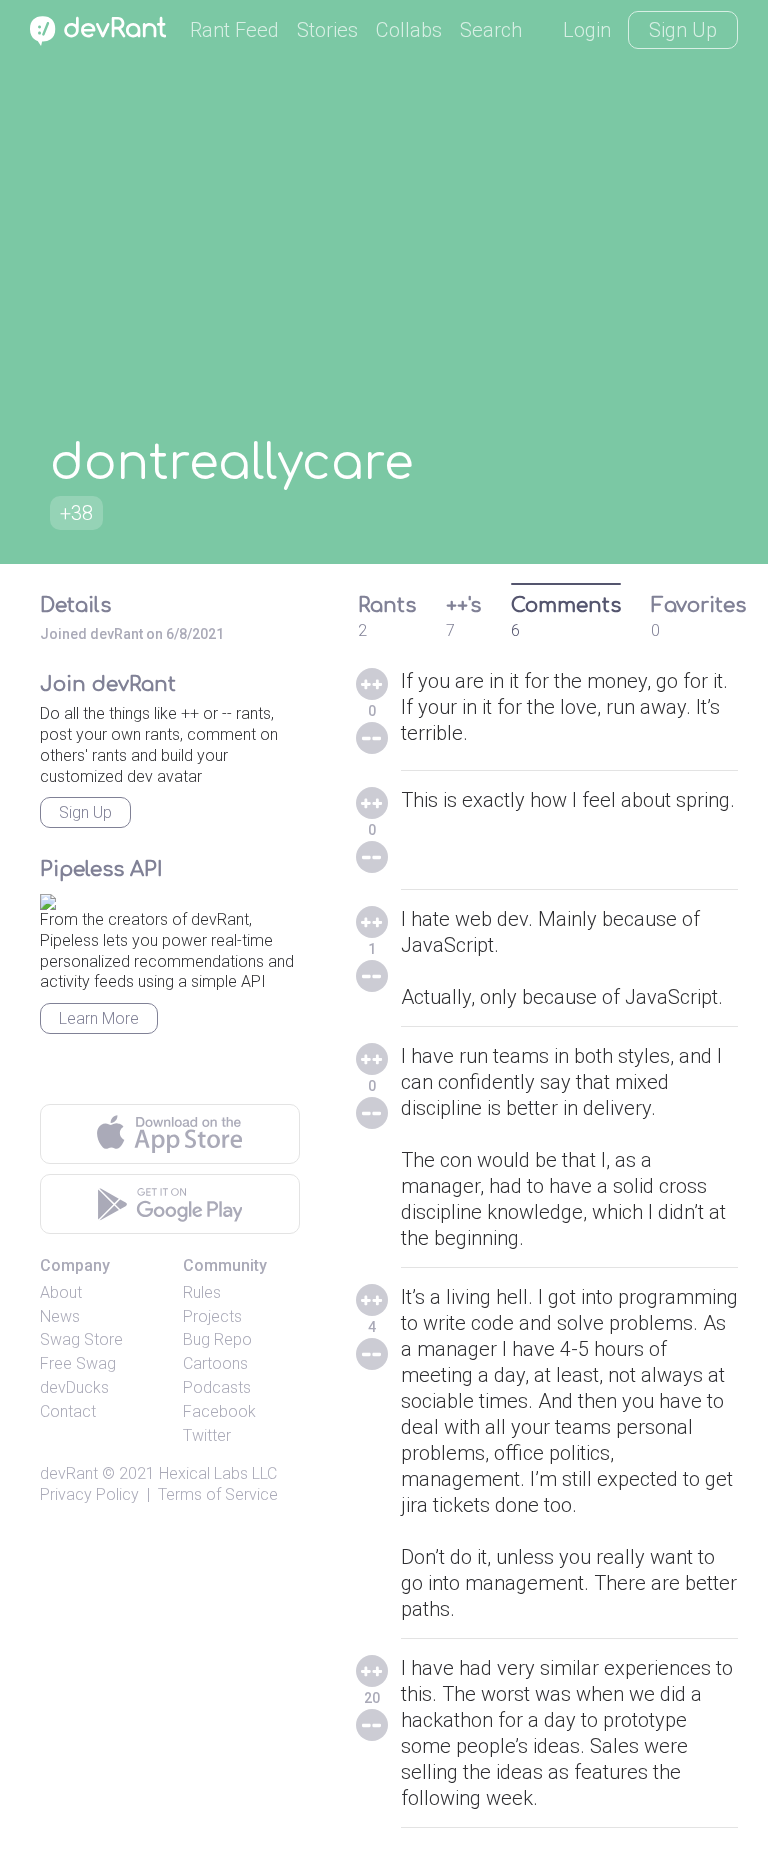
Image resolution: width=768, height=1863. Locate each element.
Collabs (409, 30)
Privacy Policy (89, 1494)
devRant (69, 1473)
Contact (68, 1411)
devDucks (74, 1387)
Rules (202, 1292)
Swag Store (81, 1339)
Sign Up (683, 30)
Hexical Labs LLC (218, 1473)
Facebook (219, 1411)
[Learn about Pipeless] (48, 898)
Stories (327, 30)
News (60, 1316)
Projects (212, 1316)
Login (587, 30)
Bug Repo (217, 1339)
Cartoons (215, 1363)
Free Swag (78, 1363)
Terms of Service (218, 1494)
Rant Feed (234, 30)
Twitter (207, 1435)
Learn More (99, 1018)
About (61, 1292)
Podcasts (217, 1387)
